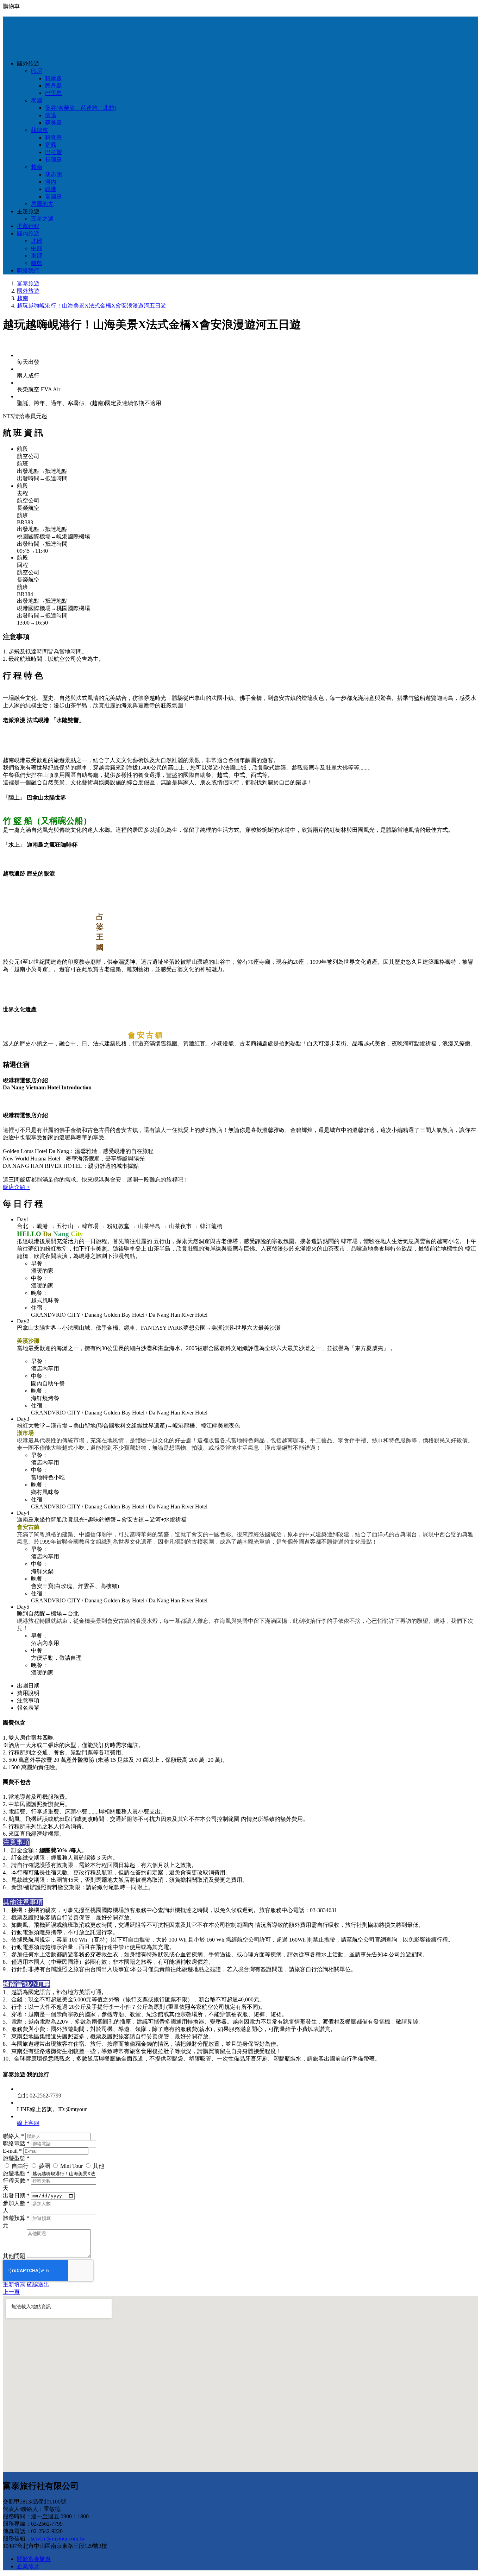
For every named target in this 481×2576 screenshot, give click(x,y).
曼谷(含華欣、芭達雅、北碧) (81, 108)
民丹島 (54, 86)
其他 (98, 2166)
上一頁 (11, 2292)
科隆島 (54, 137)
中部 (37, 248)
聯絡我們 (28, 270)
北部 (37, 241)
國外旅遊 (28, 291)
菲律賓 (39, 130)
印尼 (37, 71)
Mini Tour (71, 2166)
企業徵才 (28, 2566)
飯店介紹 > (16, 1187)
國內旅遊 (28, 233)
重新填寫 (14, 2284)
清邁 (51, 115)
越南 (37, 167)
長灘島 (54, 160)
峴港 (51, 189)
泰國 (37, 100)
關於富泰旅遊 (34, 2559)
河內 (51, 182)
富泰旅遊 (28, 283)
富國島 (54, 197)
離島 (37, 263)
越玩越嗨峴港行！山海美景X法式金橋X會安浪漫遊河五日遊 (92, 306)
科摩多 (54, 78)
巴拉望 (54, 152)
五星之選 (42, 219)
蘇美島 (54, 123)
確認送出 (38, 2284)
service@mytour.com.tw (58, 2539)
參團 (44, 2166)
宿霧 (51, 145)
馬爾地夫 (42, 204)
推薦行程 (28, 226)
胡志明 (54, 174)
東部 (37, 256)
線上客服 (28, 2123)
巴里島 (54, 93)
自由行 (20, 2166)
